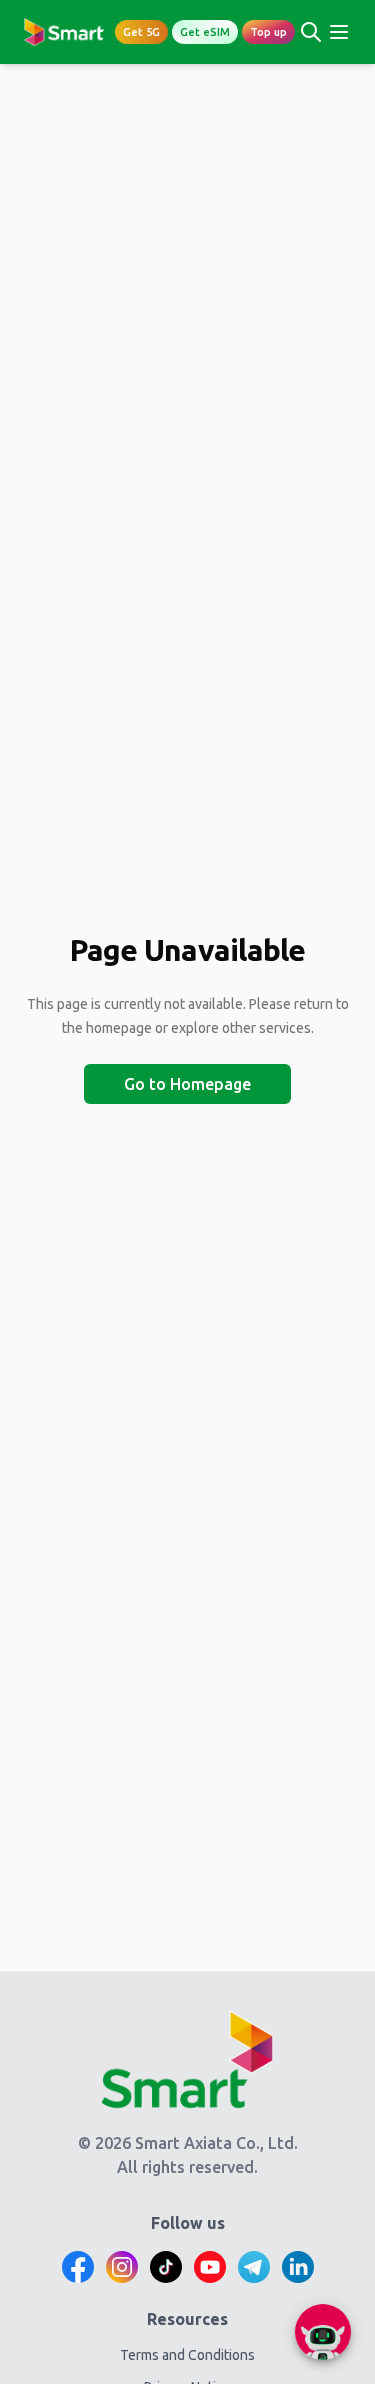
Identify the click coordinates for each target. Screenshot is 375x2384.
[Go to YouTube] (210, 2267)
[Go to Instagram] (122, 2267)
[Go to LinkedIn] (298, 2267)
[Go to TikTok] (166, 2267)
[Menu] (339, 32)
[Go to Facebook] (78, 2267)
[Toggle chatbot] (323, 2332)
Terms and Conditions (187, 2355)
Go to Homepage (187, 1084)
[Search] (311, 32)
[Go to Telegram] (254, 2267)
